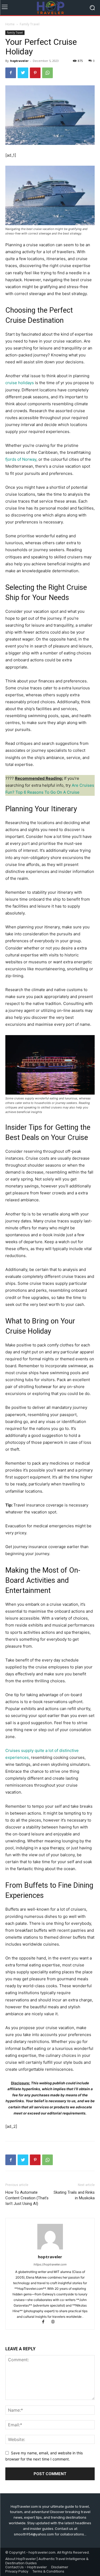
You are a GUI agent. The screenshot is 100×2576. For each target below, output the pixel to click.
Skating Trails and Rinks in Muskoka (74, 2195)
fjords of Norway (21, 459)
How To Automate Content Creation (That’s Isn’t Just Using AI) (27, 2198)
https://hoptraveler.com (50, 2264)
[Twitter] (23, 73)
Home (10, 24)
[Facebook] (11, 73)
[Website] (55, 2322)
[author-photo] (50, 2249)
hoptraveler (19, 61)
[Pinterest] (35, 73)
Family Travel (30, 24)
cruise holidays (20, 383)
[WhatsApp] (47, 73)
